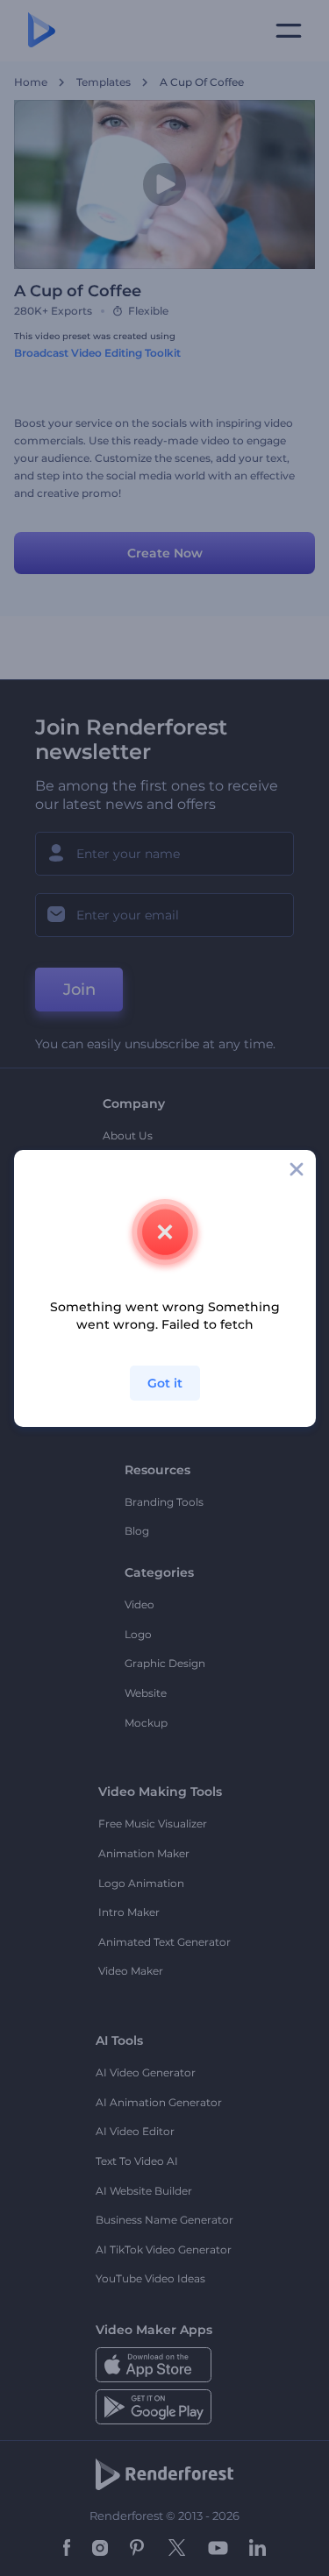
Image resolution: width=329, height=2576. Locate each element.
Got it (165, 1383)
